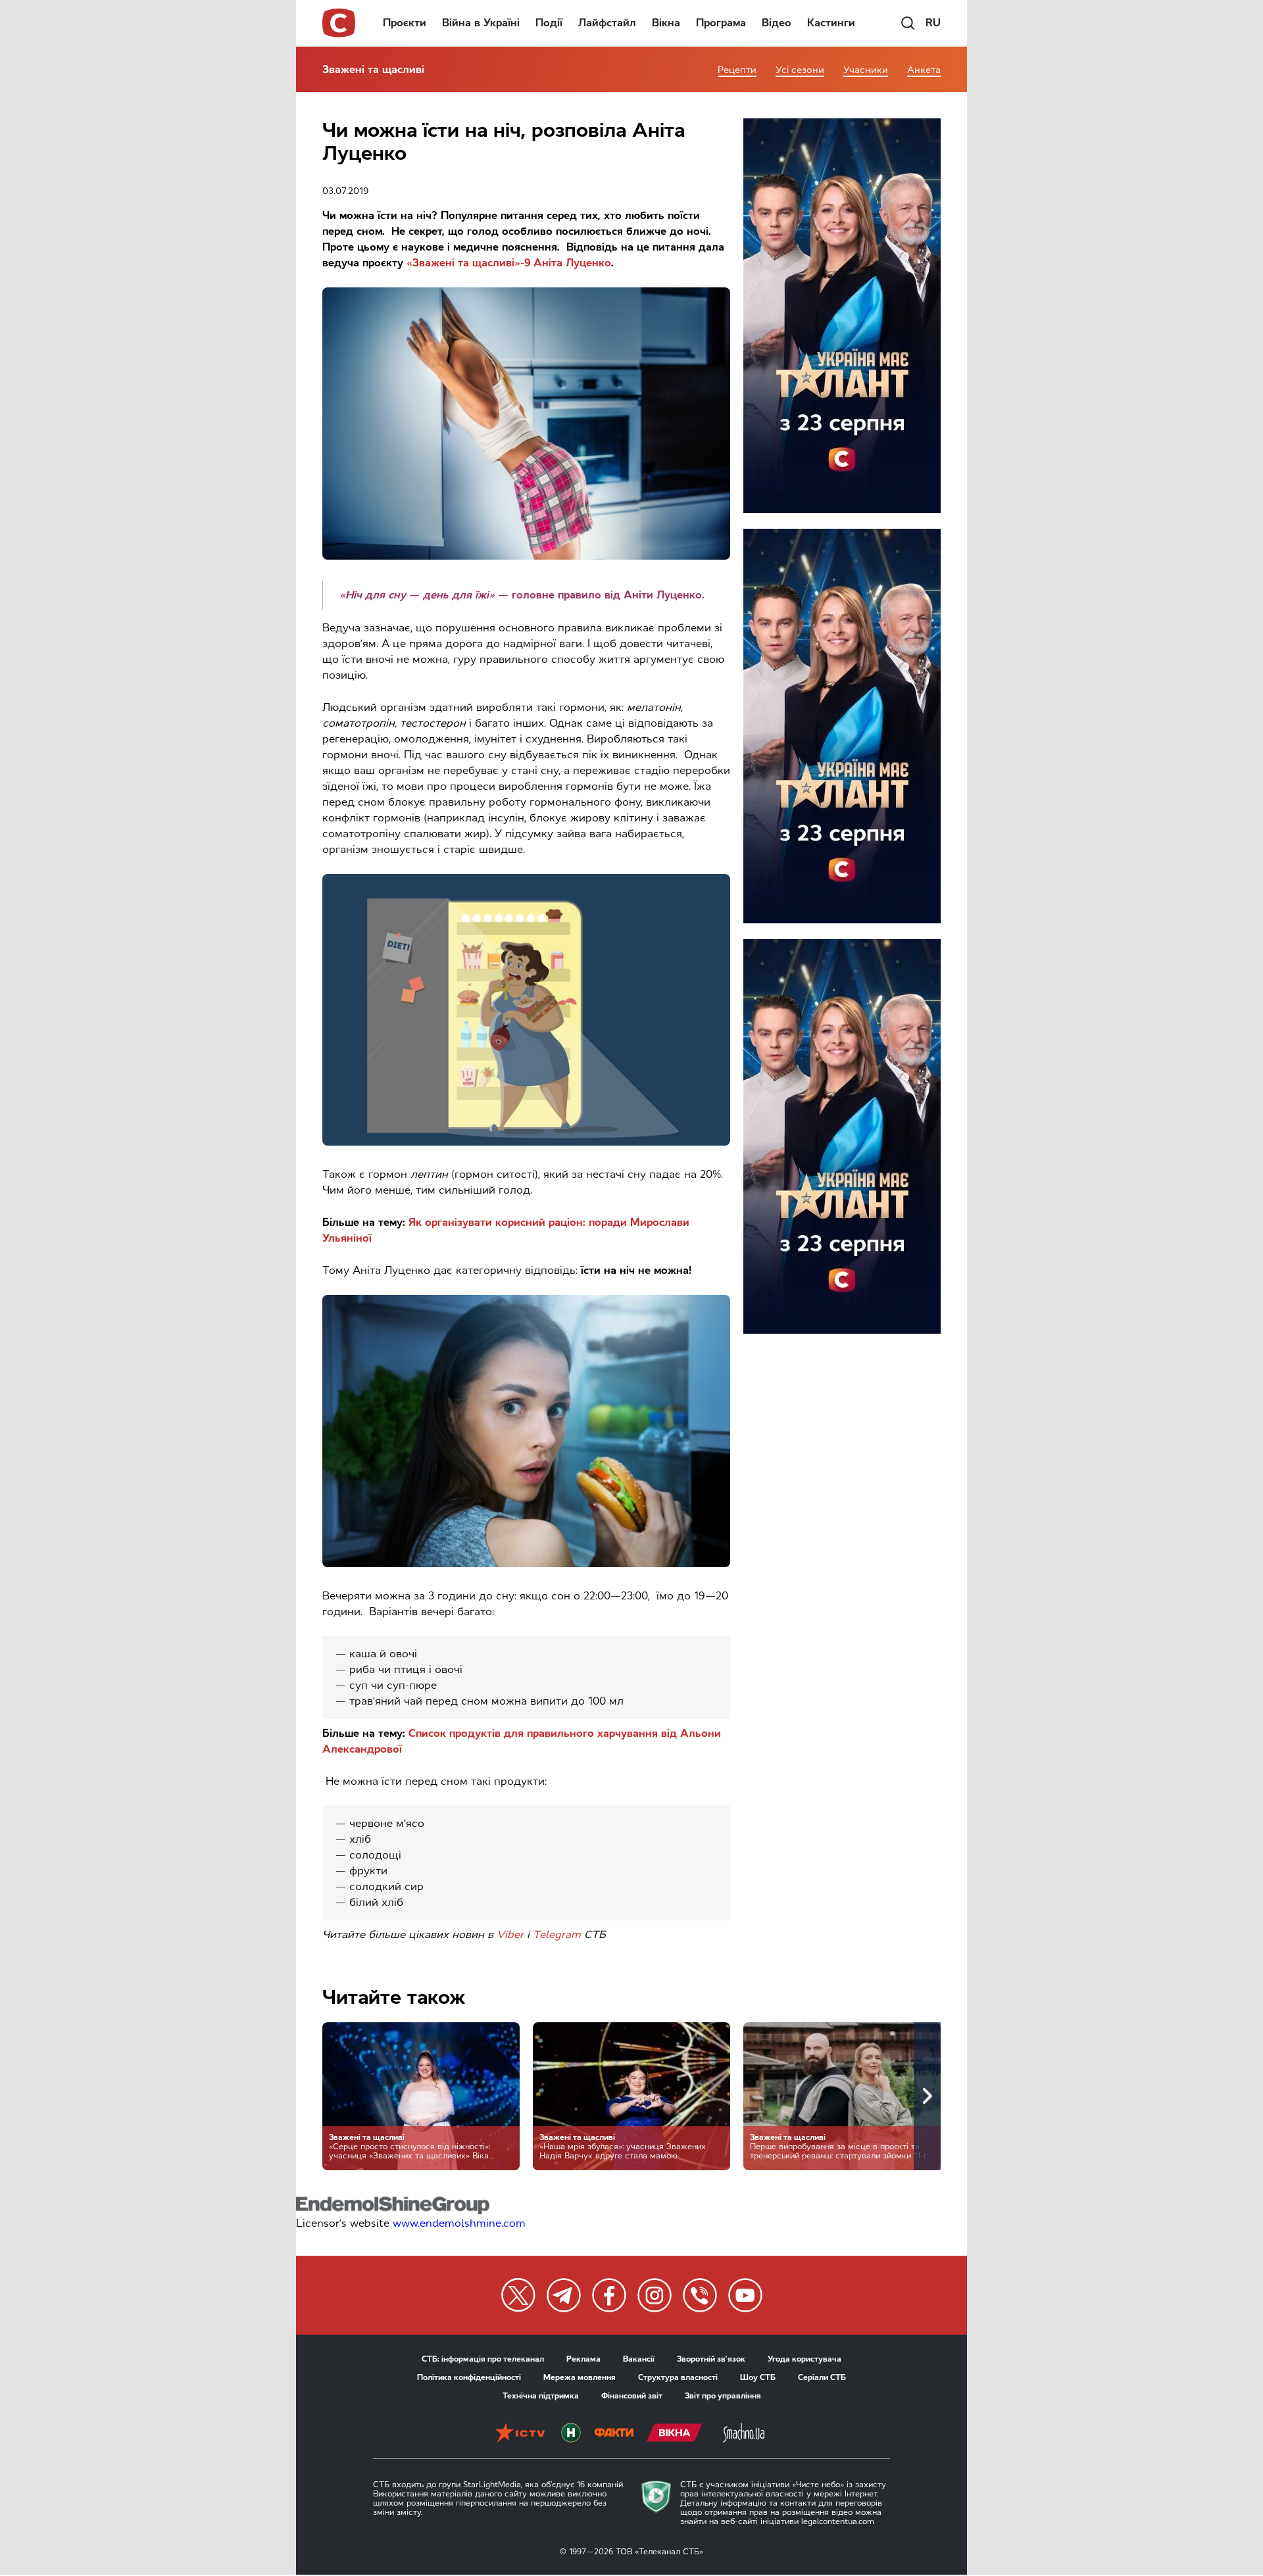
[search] (908, 23)
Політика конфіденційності (469, 2377)
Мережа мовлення (580, 2377)
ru (933, 23)
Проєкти (405, 23)
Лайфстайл (607, 23)
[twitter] (518, 2295)
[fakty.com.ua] (614, 2434)
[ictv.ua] (520, 2434)
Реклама (583, 2359)
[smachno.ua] (744, 2434)
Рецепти (737, 70)
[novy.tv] (571, 2434)
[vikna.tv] (675, 2434)
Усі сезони (800, 70)
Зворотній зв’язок (711, 2359)
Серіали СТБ (822, 2377)
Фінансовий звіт (632, 2396)
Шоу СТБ (758, 2377)
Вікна (666, 23)
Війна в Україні (481, 23)
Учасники (866, 70)
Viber (510, 1934)
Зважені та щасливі (373, 69)
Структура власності (678, 2377)
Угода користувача (805, 2359)
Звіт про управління (723, 2396)
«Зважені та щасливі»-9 (468, 263)
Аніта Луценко (572, 263)
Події (549, 23)
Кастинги (831, 23)
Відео (777, 23)
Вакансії (639, 2359)
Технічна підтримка (541, 2396)
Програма (721, 23)
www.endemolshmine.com (459, 2223)
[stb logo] (339, 23)
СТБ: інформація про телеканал (483, 2359)
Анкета (924, 70)
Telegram (557, 1934)
